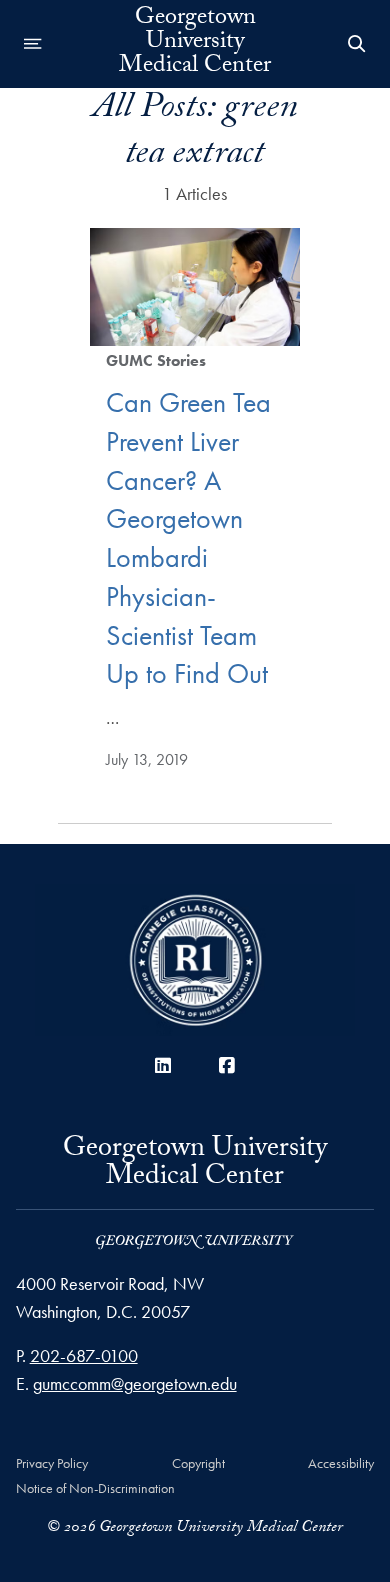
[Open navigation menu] (33, 44)
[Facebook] (227, 1065)
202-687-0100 (84, 1355)
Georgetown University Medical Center (195, 44)
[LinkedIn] (163, 1065)
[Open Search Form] (357, 44)
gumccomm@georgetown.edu (135, 1383)
